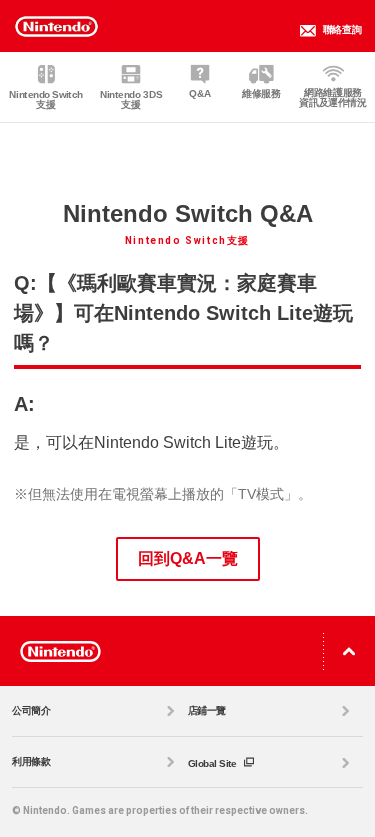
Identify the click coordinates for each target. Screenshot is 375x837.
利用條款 (31, 761)
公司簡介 (31, 710)
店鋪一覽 (207, 710)
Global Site (213, 763)
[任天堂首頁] (60, 651)
